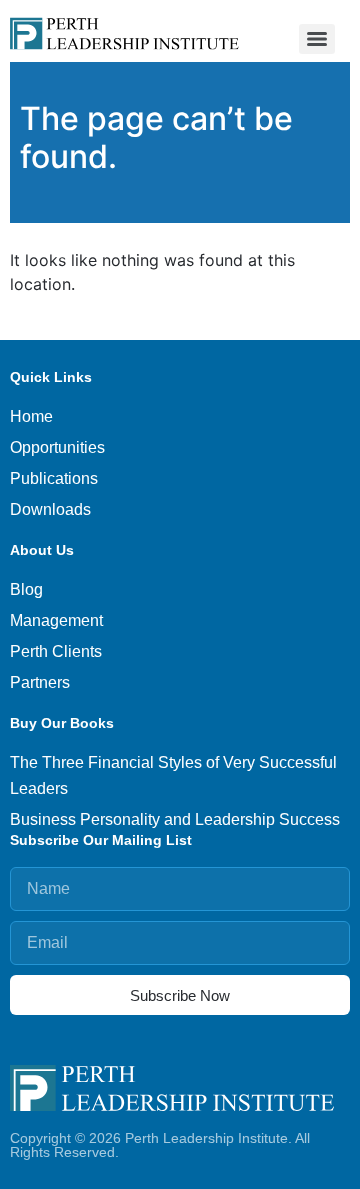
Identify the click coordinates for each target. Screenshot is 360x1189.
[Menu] (317, 39)
